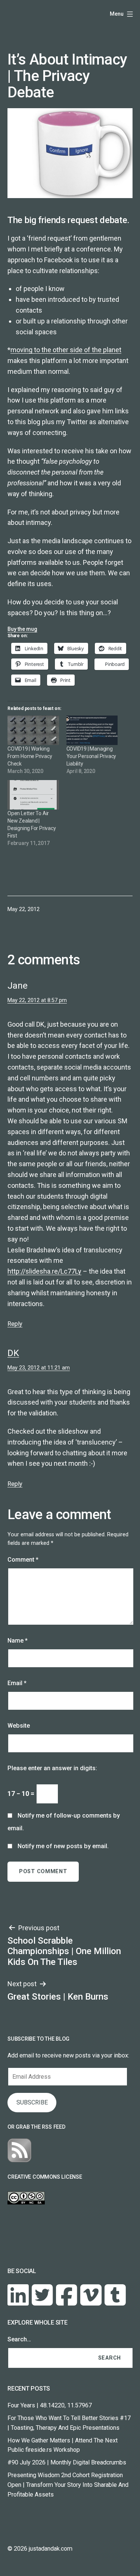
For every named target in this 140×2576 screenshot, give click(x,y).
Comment (23, 1560)
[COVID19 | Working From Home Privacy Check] (33, 730)
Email (17, 1683)
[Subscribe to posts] (19, 2150)
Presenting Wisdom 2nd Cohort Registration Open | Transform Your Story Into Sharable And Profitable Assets (68, 2485)
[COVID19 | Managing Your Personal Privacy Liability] (92, 730)
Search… (19, 2339)
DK (13, 1353)
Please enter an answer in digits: (52, 1768)
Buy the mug (22, 629)
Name (18, 1641)
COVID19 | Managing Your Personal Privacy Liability (91, 756)
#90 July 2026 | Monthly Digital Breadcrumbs (67, 2462)
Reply (15, 1324)
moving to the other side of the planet (66, 350)
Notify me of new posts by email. (63, 1846)
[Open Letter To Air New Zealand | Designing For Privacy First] (33, 795)
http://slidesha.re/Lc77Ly (44, 1271)
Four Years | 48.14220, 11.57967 (50, 2405)
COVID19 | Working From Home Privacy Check (30, 756)
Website (19, 1726)
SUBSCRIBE (32, 2102)
